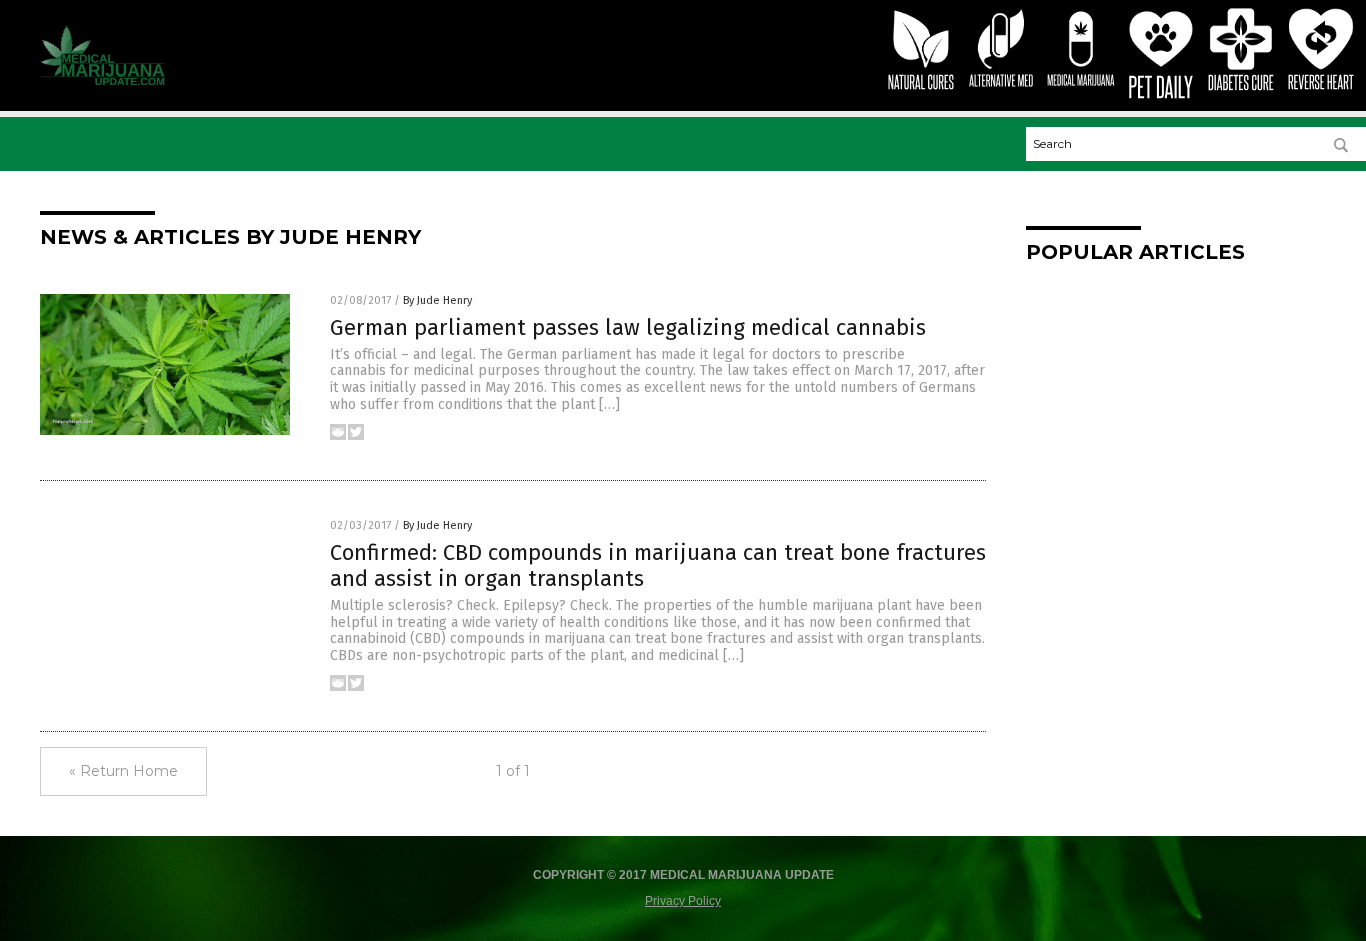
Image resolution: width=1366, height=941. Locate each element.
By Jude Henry (437, 300)
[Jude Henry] (103, 81)
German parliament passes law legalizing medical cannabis (628, 327)
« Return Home (123, 771)
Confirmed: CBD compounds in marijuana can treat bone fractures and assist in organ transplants (658, 565)
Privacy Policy (683, 901)
